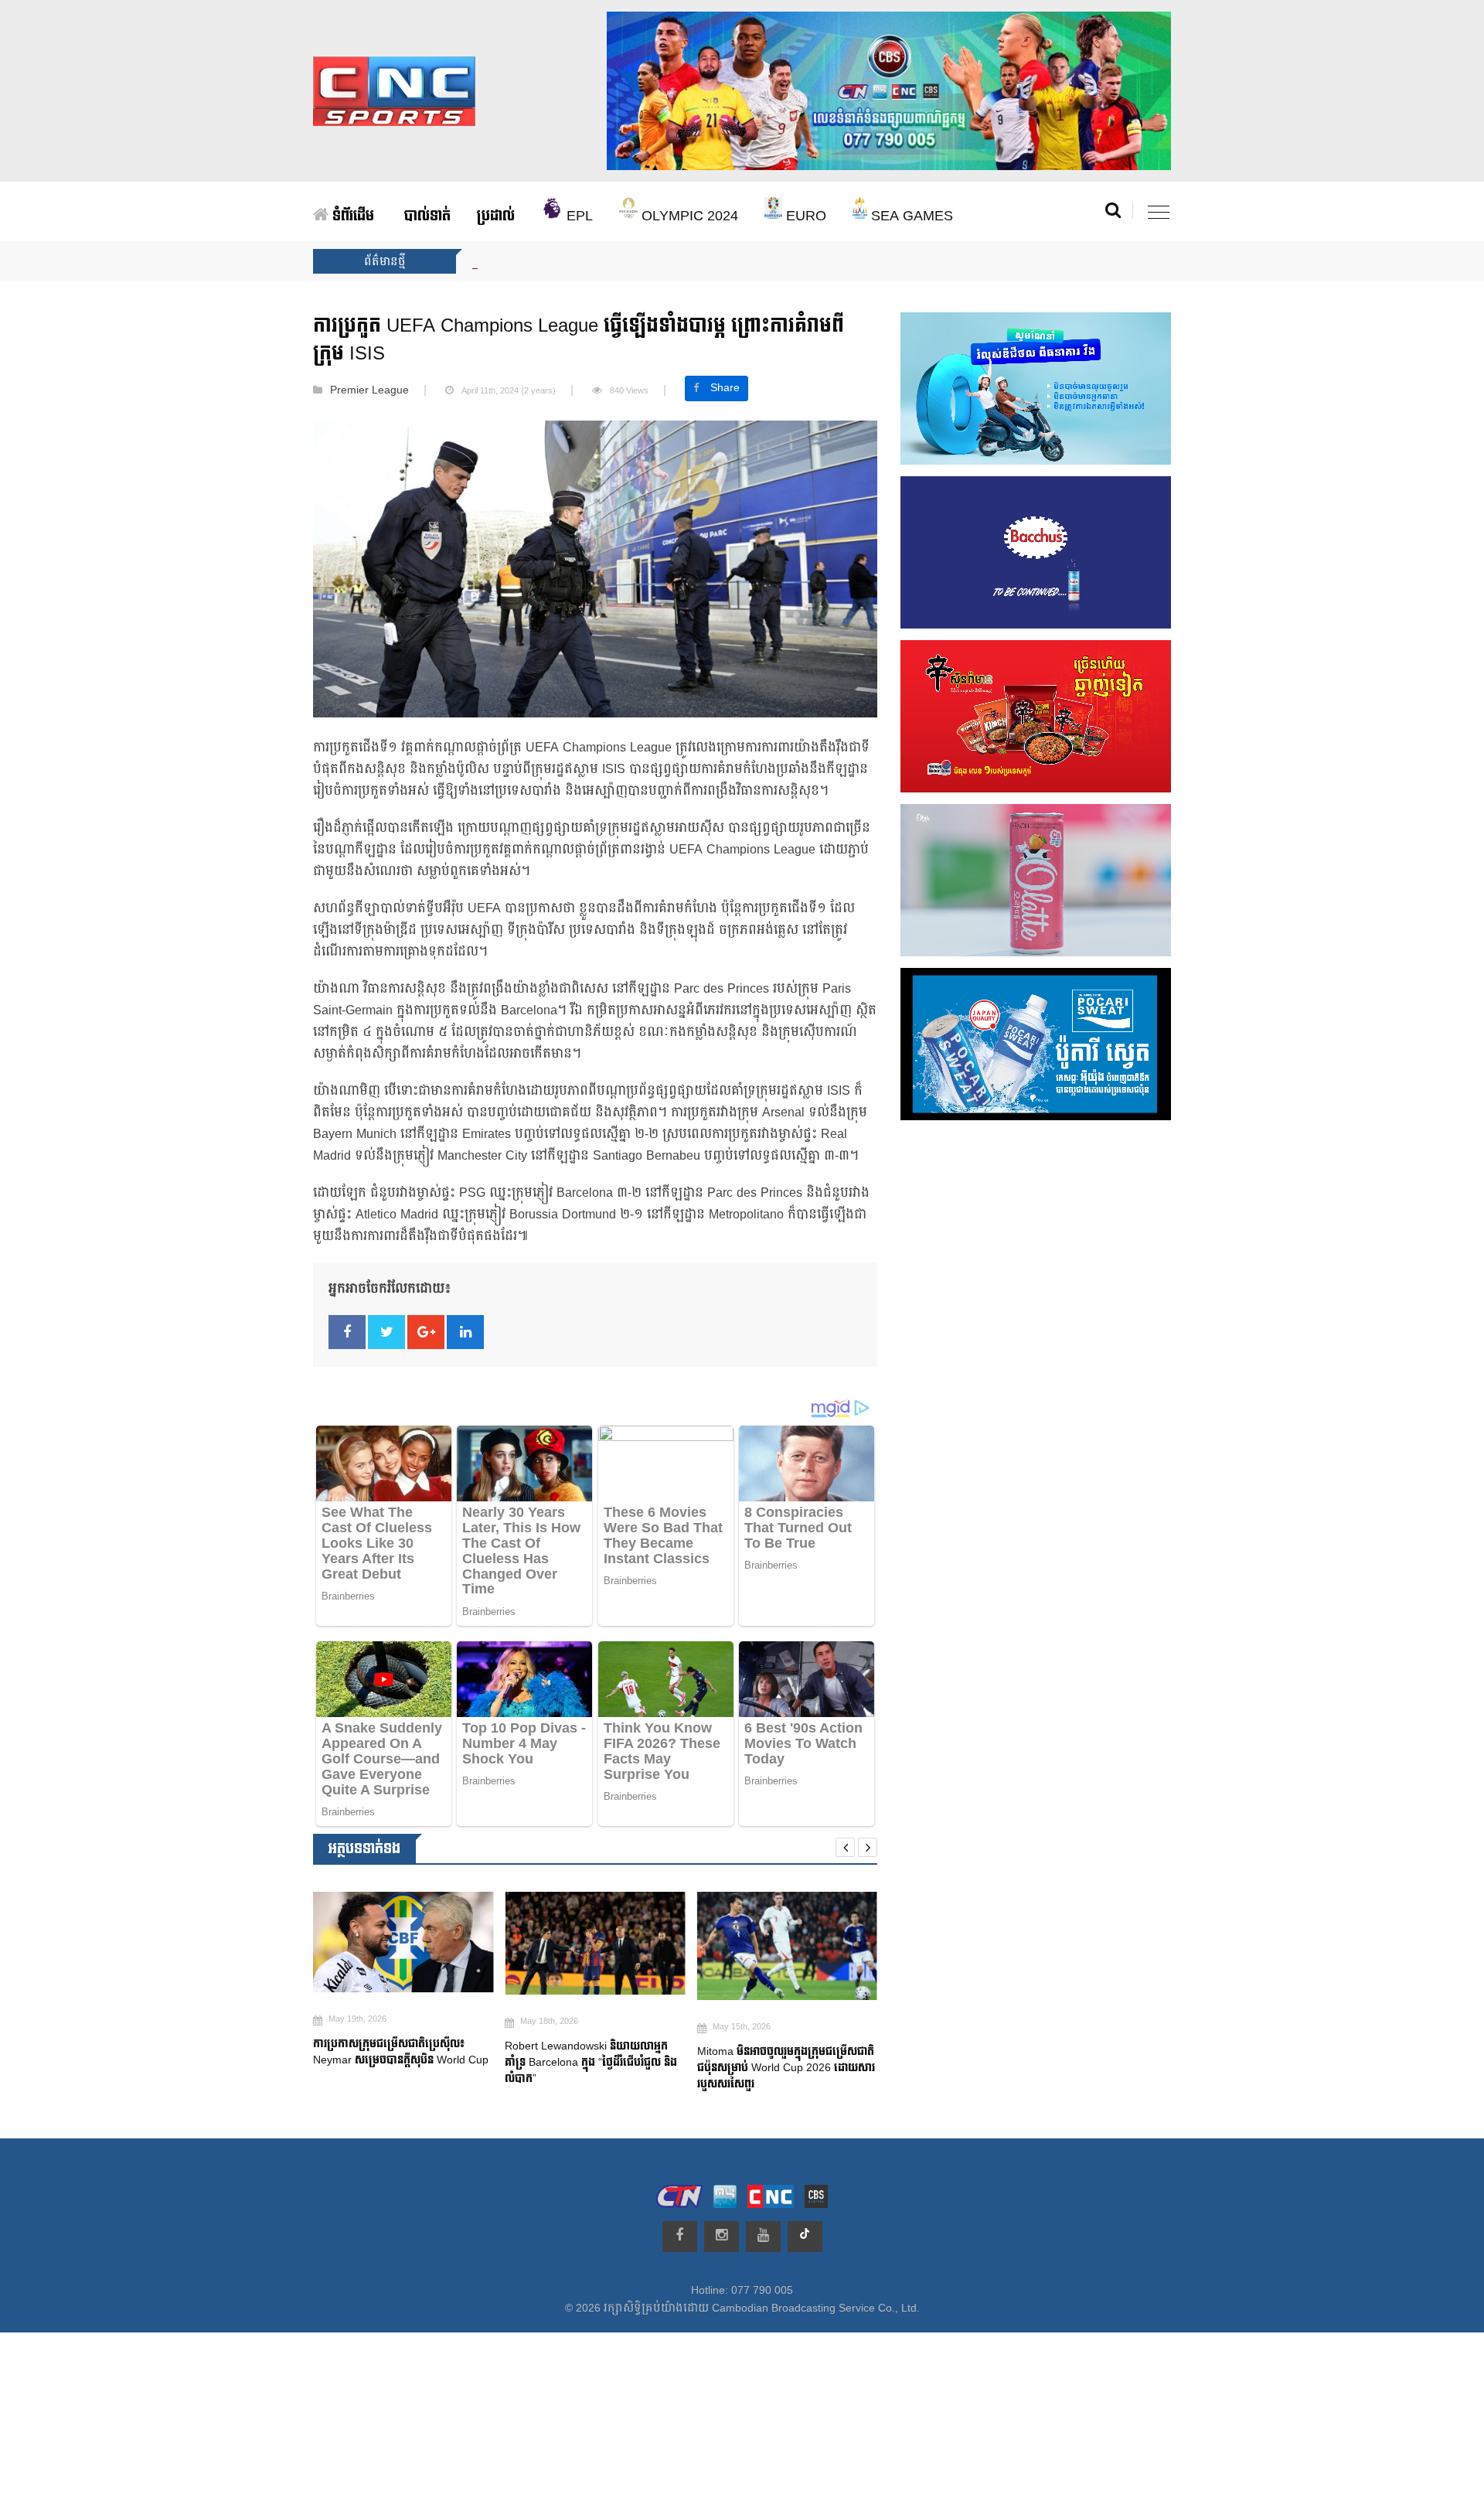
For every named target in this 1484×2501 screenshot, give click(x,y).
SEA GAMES (910, 216)
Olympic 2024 (688, 216)
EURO (804, 216)
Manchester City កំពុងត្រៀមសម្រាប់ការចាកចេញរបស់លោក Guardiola (632, 261)
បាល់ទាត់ (427, 216)
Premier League (369, 390)
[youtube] (763, 2237)
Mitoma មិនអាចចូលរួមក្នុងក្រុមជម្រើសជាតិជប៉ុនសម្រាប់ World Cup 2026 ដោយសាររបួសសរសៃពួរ (594, 2068)
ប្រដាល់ (496, 216)
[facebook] (680, 2237)
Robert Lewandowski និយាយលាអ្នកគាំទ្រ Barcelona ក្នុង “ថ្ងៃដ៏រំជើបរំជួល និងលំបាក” (399, 2062)
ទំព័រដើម (351, 216)
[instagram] (722, 2237)
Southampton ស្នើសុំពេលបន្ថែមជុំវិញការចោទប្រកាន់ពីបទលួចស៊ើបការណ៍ (776, 2069)
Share (725, 388)
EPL (578, 216)
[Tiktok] (805, 2237)
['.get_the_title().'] (403, 1943)
